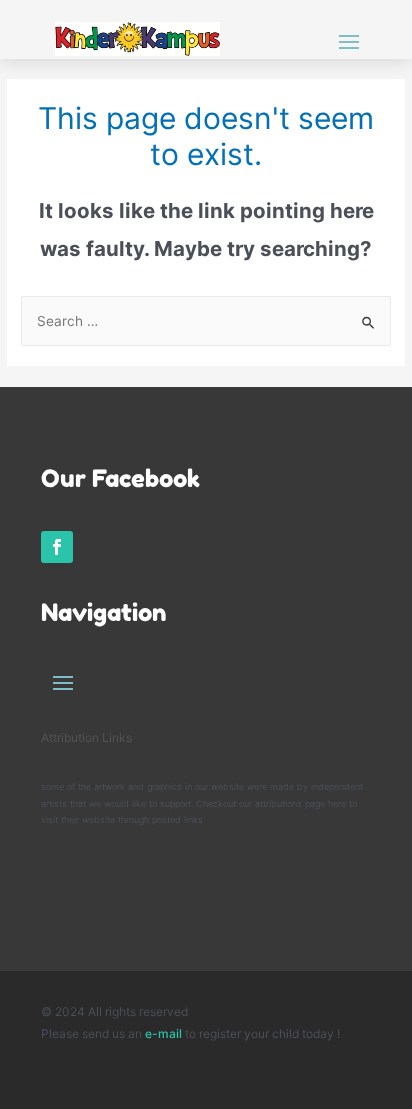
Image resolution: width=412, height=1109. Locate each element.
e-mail (165, 1033)
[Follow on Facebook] (57, 547)
